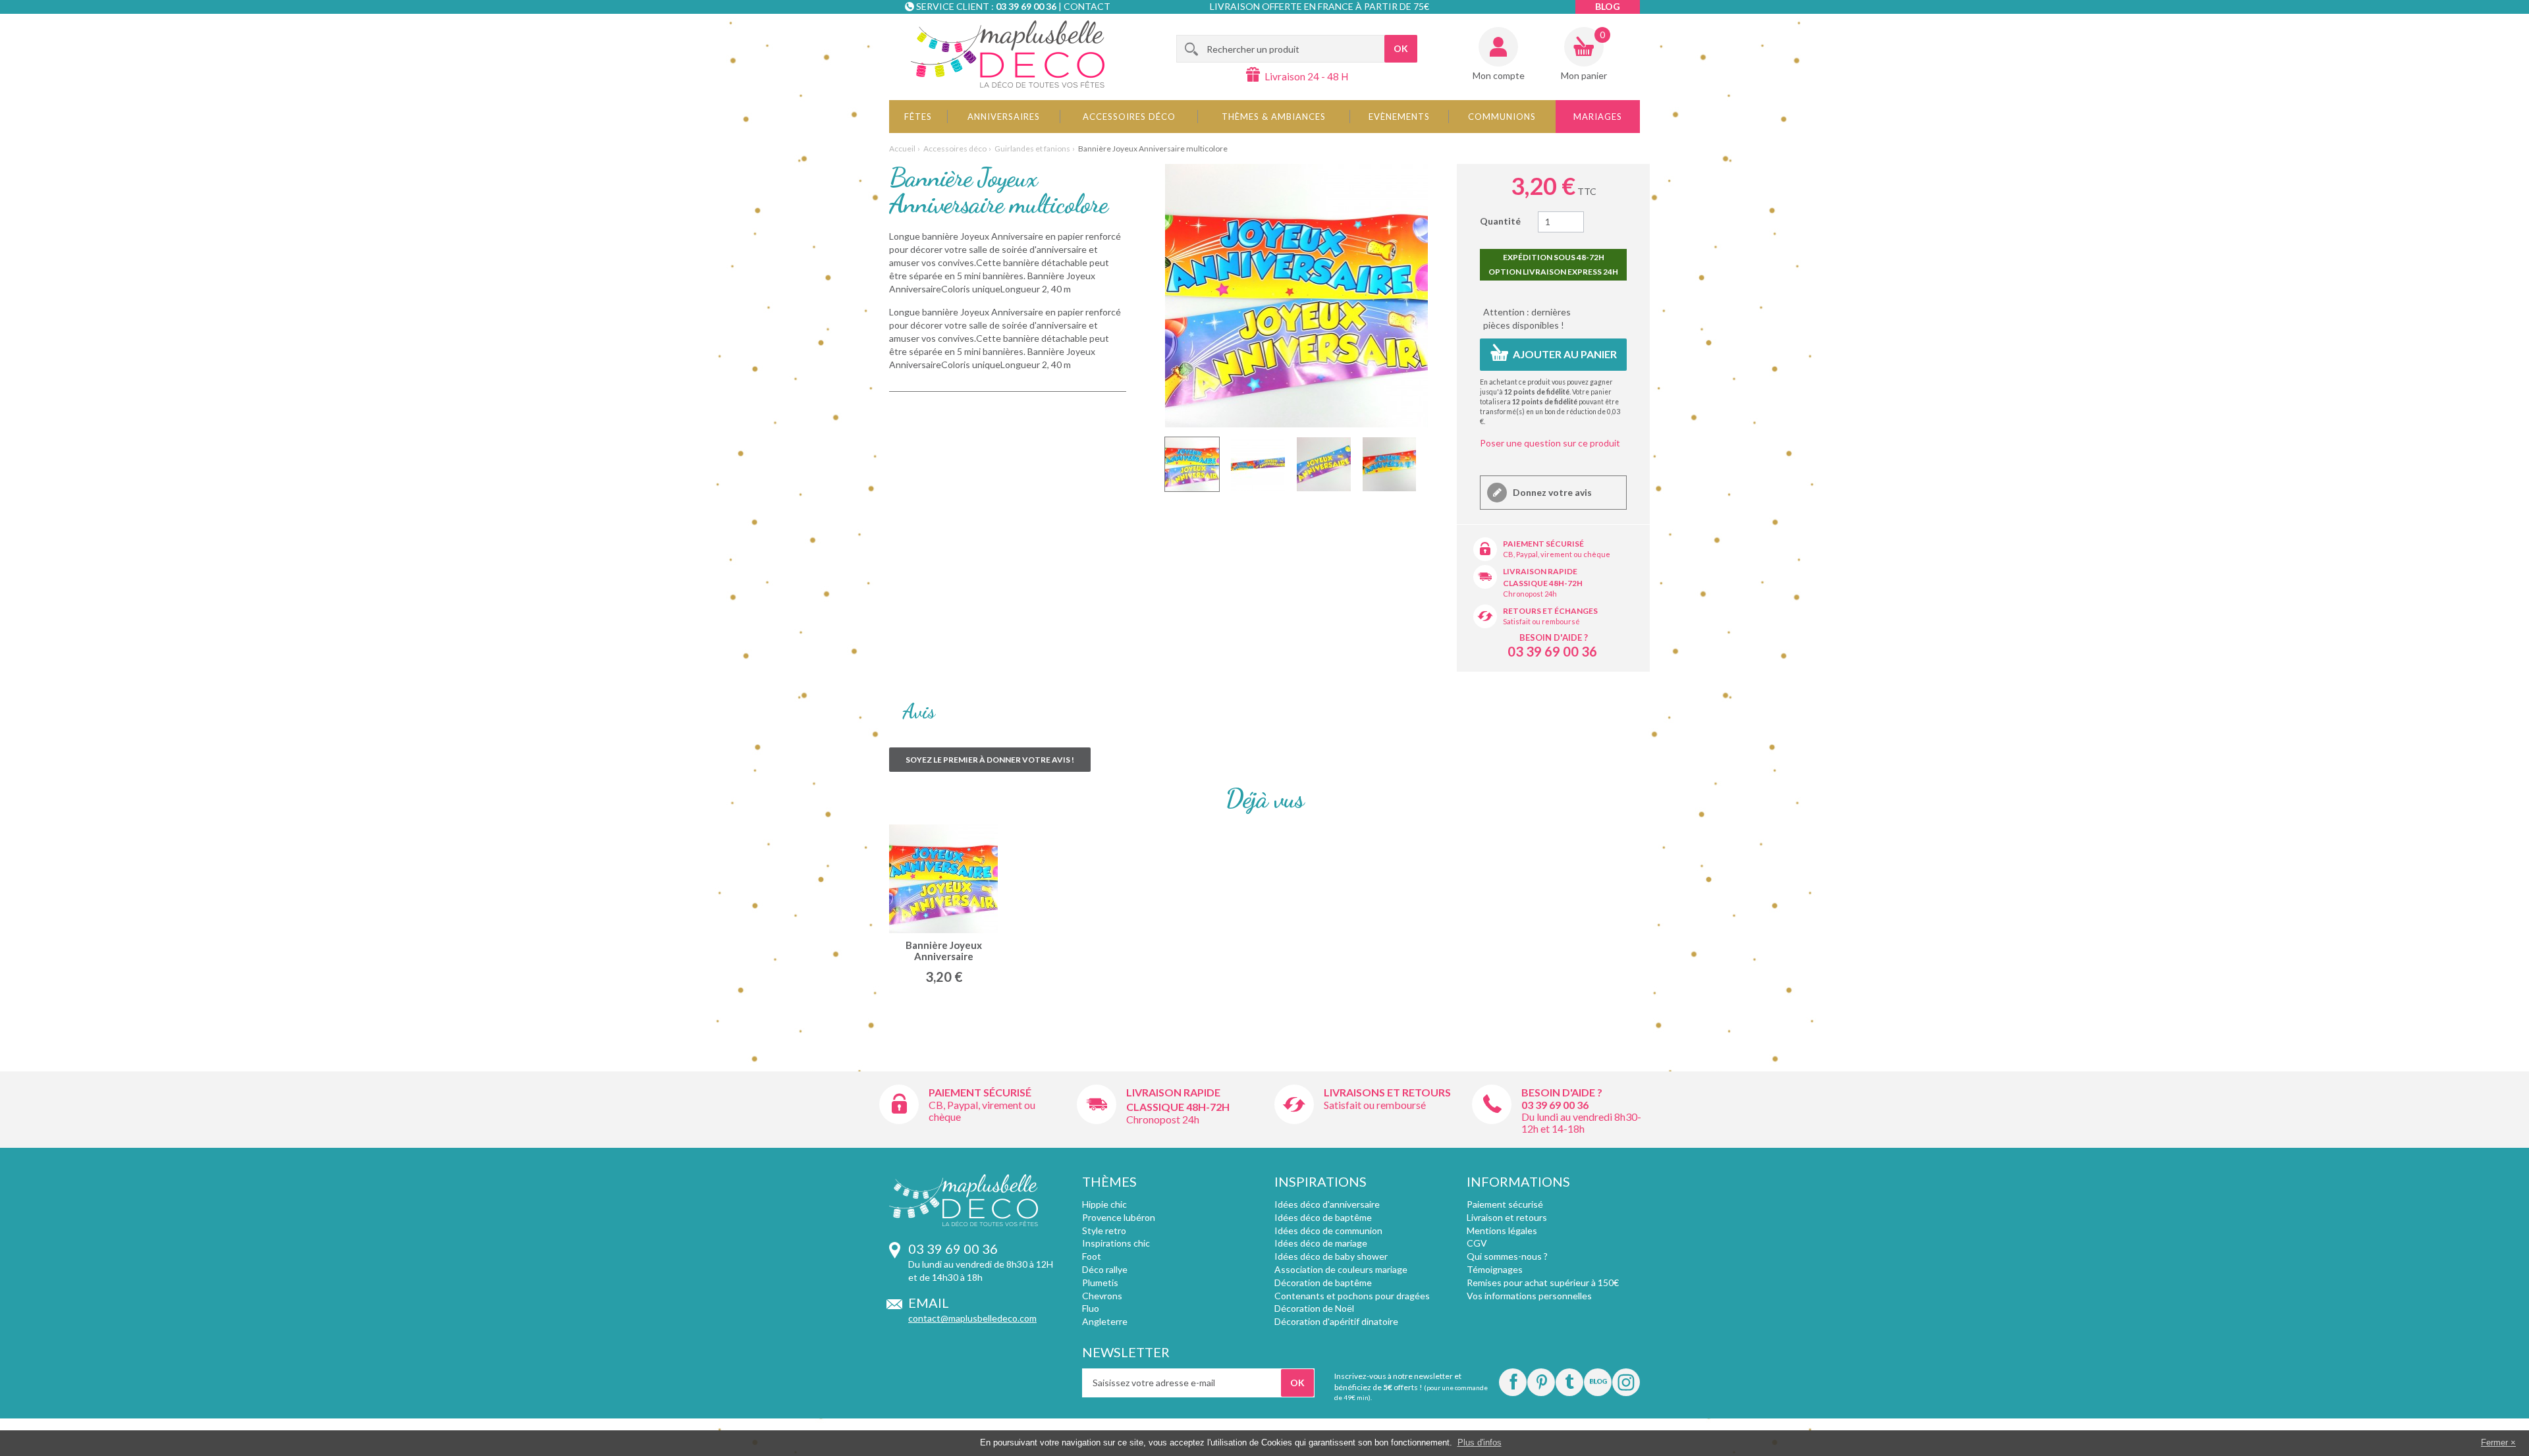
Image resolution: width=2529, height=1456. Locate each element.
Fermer (2494, 1443)
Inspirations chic (1116, 1243)
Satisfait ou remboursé (1541, 621)
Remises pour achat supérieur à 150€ (1543, 1282)
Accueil (902, 148)
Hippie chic (1104, 1204)
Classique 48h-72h (1543, 583)
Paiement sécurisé (1543, 544)
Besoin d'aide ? (1554, 637)
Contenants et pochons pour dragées (1352, 1296)
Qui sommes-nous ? (1507, 1256)
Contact (1087, 6)
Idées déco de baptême (1323, 1217)
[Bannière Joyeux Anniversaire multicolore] (1192, 464)
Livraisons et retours (1387, 1092)
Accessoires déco (1129, 117)
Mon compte (1499, 75)
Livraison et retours (1507, 1217)
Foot (1092, 1256)
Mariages (1598, 117)
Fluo (1091, 1308)
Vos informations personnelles (1529, 1296)
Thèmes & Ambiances (1274, 117)
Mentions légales (1502, 1230)
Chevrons (1102, 1296)
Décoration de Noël (1314, 1308)
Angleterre (1105, 1321)
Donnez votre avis (1551, 492)
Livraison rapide (1540, 571)
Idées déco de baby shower (1331, 1256)
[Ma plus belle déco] (1008, 54)
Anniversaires (1004, 117)
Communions (1502, 117)
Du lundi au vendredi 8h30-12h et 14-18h (1581, 1122)
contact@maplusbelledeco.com (972, 1318)
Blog (1608, 6)
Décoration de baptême (1323, 1282)
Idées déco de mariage (1321, 1243)
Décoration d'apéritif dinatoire (1336, 1321)
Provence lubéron (1119, 1217)
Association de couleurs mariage (1341, 1269)
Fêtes (918, 117)
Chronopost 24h (1530, 594)
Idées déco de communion (1328, 1230)
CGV (1477, 1243)
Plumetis (1100, 1282)
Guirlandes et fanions (1032, 148)
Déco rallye (1105, 1269)
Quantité (1500, 221)
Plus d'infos (1480, 1443)
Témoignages (1495, 1269)
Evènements (1399, 117)
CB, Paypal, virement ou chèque (1557, 554)
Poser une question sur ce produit (1550, 443)
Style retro (1104, 1230)
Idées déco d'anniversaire (1327, 1204)
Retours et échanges (1550, 611)
